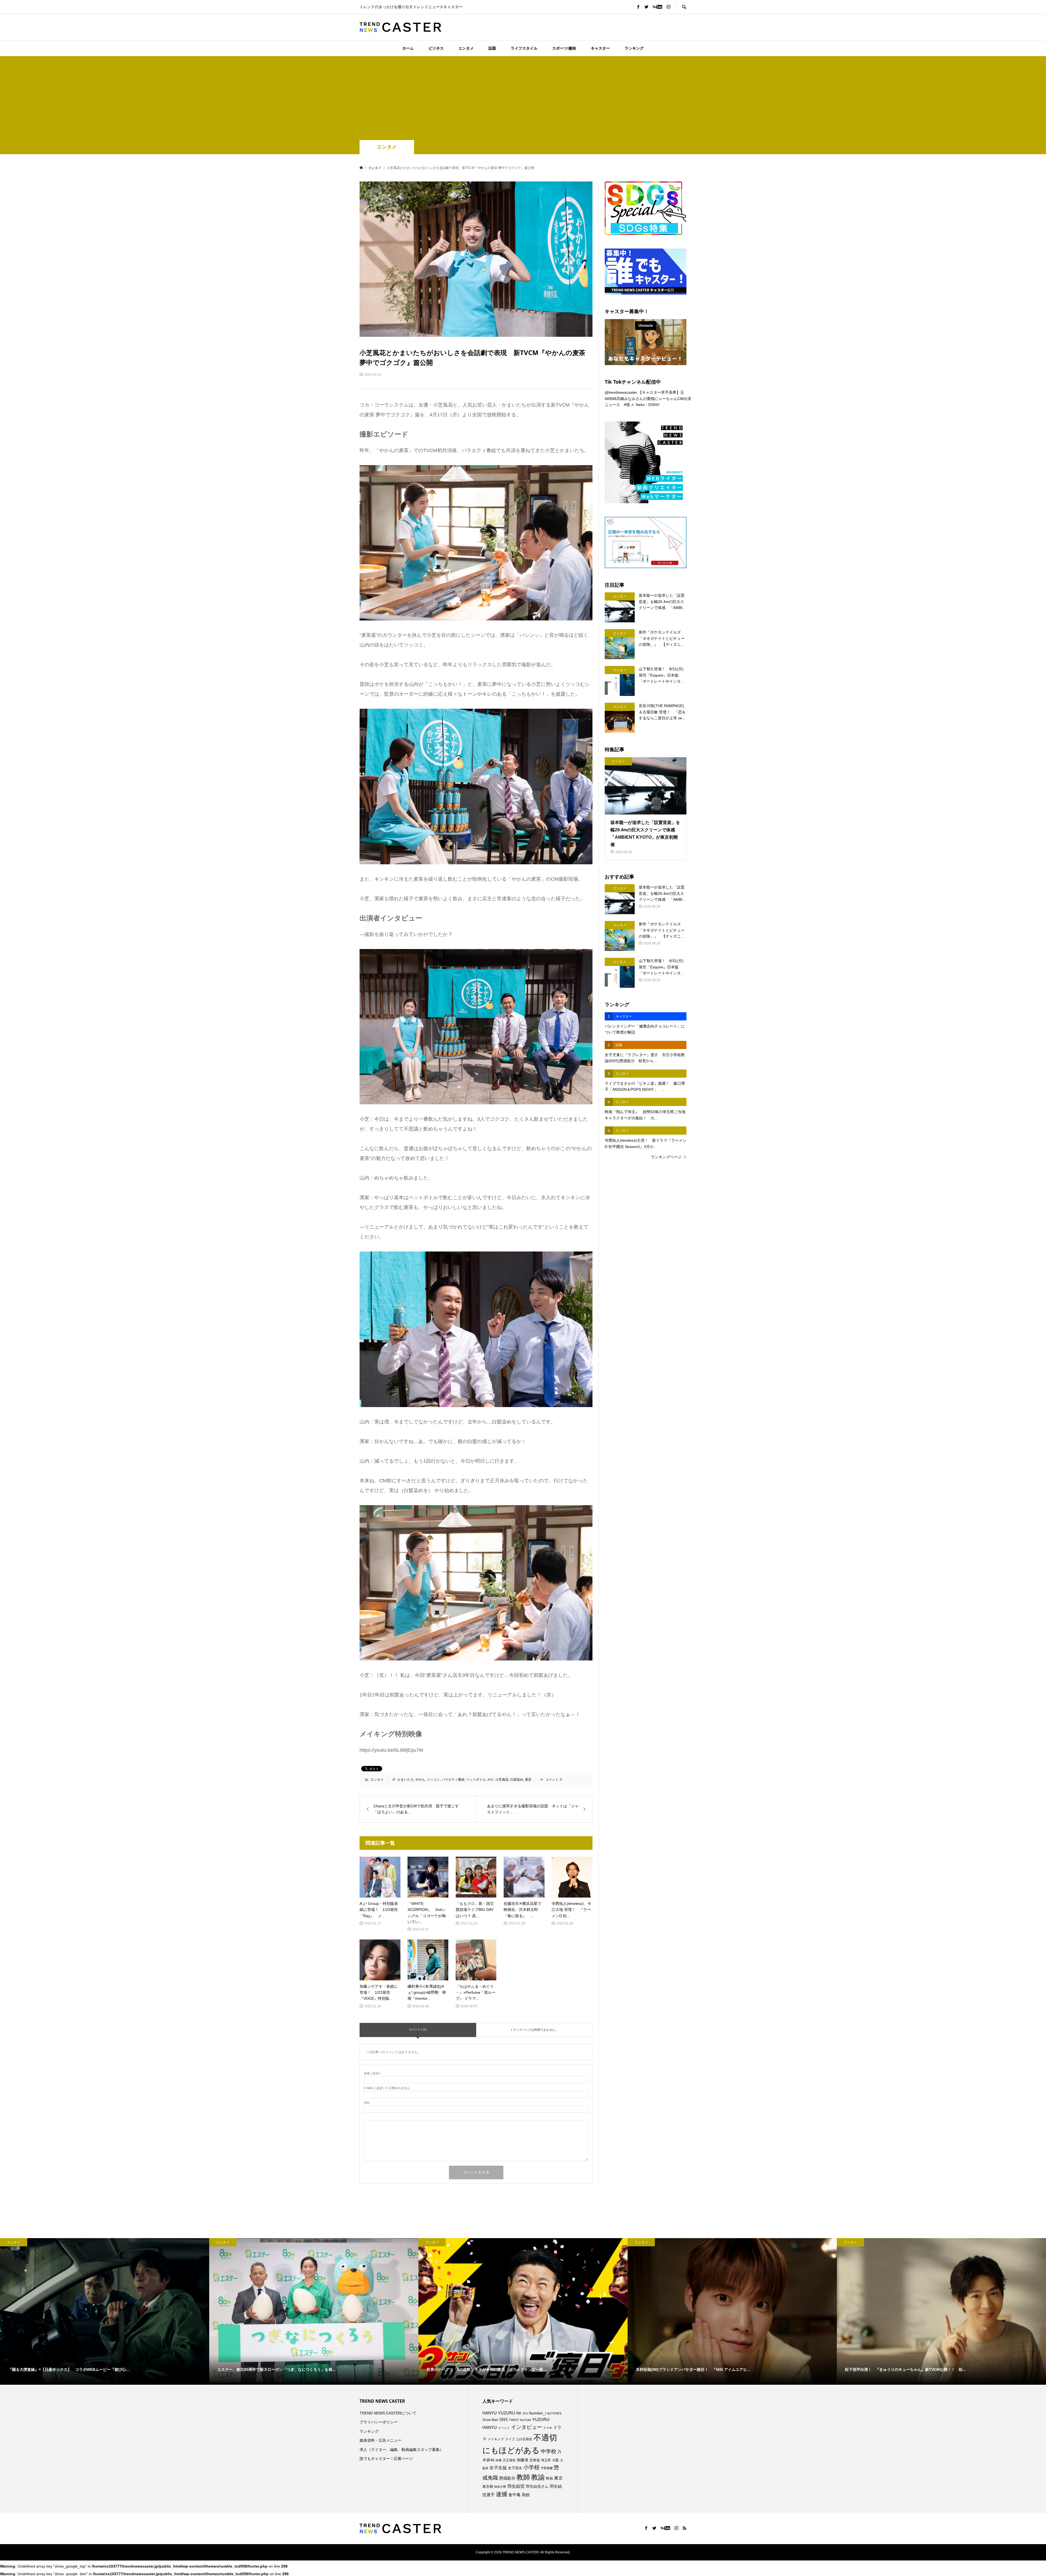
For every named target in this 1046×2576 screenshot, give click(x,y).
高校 (526, 2495)
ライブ (510, 2439)
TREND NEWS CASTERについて (388, 2413)
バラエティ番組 (453, 1780)
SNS (504, 2419)
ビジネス (436, 48)
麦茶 (528, 1780)
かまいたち (406, 1780)
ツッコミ (433, 1780)
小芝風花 (502, 1780)
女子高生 (515, 2468)
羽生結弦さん (537, 2486)
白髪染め (517, 1780)
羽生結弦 (516, 2486)
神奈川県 (500, 2487)
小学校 (531, 2467)
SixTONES (554, 2413)
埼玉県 (546, 2460)
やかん (420, 1780)
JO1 (525, 2413)
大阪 (555, 2460)
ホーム (408, 48)
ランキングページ (666, 1157)
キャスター (600, 48)
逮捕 (501, 2494)
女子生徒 (498, 2468)
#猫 (627, 405)
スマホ (548, 2428)
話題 (492, 48)
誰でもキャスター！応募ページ (386, 2459)
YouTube (525, 2420)
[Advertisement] (523, 99)
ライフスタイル (524, 48)
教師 (523, 2477)
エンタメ (466, 48)
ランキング (634, 48)
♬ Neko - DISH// (645, 405)
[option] (105, 2311)
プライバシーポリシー (379, 2422)
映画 (549, 2478)
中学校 (548, 2451)
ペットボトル (476, 1780)
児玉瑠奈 (509, 2460)
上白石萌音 (524, 2439)
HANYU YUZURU (499, 2413)
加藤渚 (522, 2460)
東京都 (488, 2487)
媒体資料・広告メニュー (381, 2440)
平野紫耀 (547, 2468)
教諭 (538, 2477)
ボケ (491, 1780)
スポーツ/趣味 (564, 48)
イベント (504, 2428)
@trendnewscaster (621, 392)
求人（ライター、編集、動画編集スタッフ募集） (402, 2450)
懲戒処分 (507, 2478)
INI (519, 2413)
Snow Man (490, 2420)
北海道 (535, 2460)
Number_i (537, 2413)
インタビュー (527, 2427)
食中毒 (514, 2495)
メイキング (496, 2439)
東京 (558, 2478)
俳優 (498, 2460)
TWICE (514, 2420)
